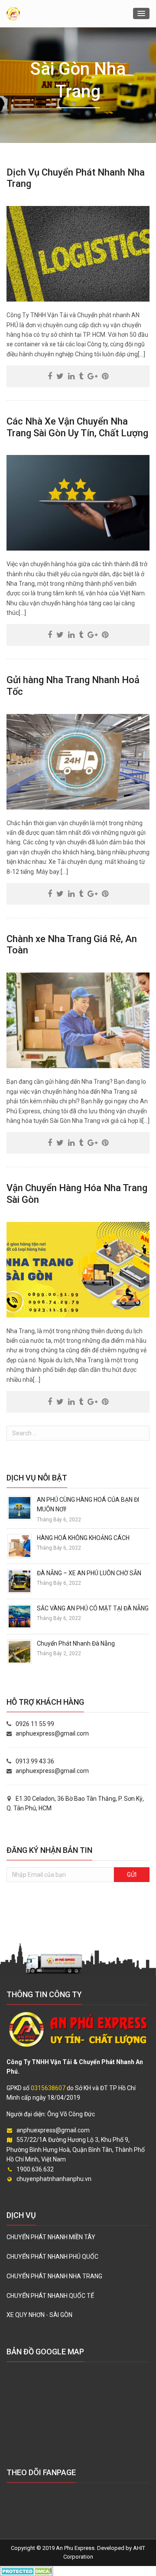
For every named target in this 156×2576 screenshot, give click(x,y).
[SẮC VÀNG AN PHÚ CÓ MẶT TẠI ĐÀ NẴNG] (19, 1616)
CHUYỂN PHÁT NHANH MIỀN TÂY (51, 2237)
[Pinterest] (105, 376)
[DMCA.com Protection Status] (27, 2571)
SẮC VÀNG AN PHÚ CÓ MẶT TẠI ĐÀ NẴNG (93, 1608)
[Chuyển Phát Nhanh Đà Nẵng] (19, 1651)
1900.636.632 (35, 2169)
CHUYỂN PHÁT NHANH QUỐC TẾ (50, 2296)
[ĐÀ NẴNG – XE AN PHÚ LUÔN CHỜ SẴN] (19, 1581)
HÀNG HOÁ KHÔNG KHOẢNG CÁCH (83, 1538)
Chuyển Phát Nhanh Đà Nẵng (76, 1643)
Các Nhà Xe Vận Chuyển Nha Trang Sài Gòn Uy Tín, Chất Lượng (77, 427)
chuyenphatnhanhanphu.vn (54, 2179)
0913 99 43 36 (35, 1761)
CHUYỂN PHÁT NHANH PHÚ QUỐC (52, 2257)
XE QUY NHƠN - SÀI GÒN (39, 2315)
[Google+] (93, 376)
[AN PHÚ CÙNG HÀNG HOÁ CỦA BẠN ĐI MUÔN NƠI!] (19, 1507)
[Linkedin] (71, 376)
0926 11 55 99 (35, 1724)
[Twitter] (60, 376)
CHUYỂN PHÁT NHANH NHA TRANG (54, 2276)
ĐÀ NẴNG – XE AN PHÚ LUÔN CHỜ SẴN (89, 1573)
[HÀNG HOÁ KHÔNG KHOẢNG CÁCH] (19, 1546)
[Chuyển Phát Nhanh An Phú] (13, 14)
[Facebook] (50, 376)
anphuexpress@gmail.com (52, 1733)
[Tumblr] (81, 376)
